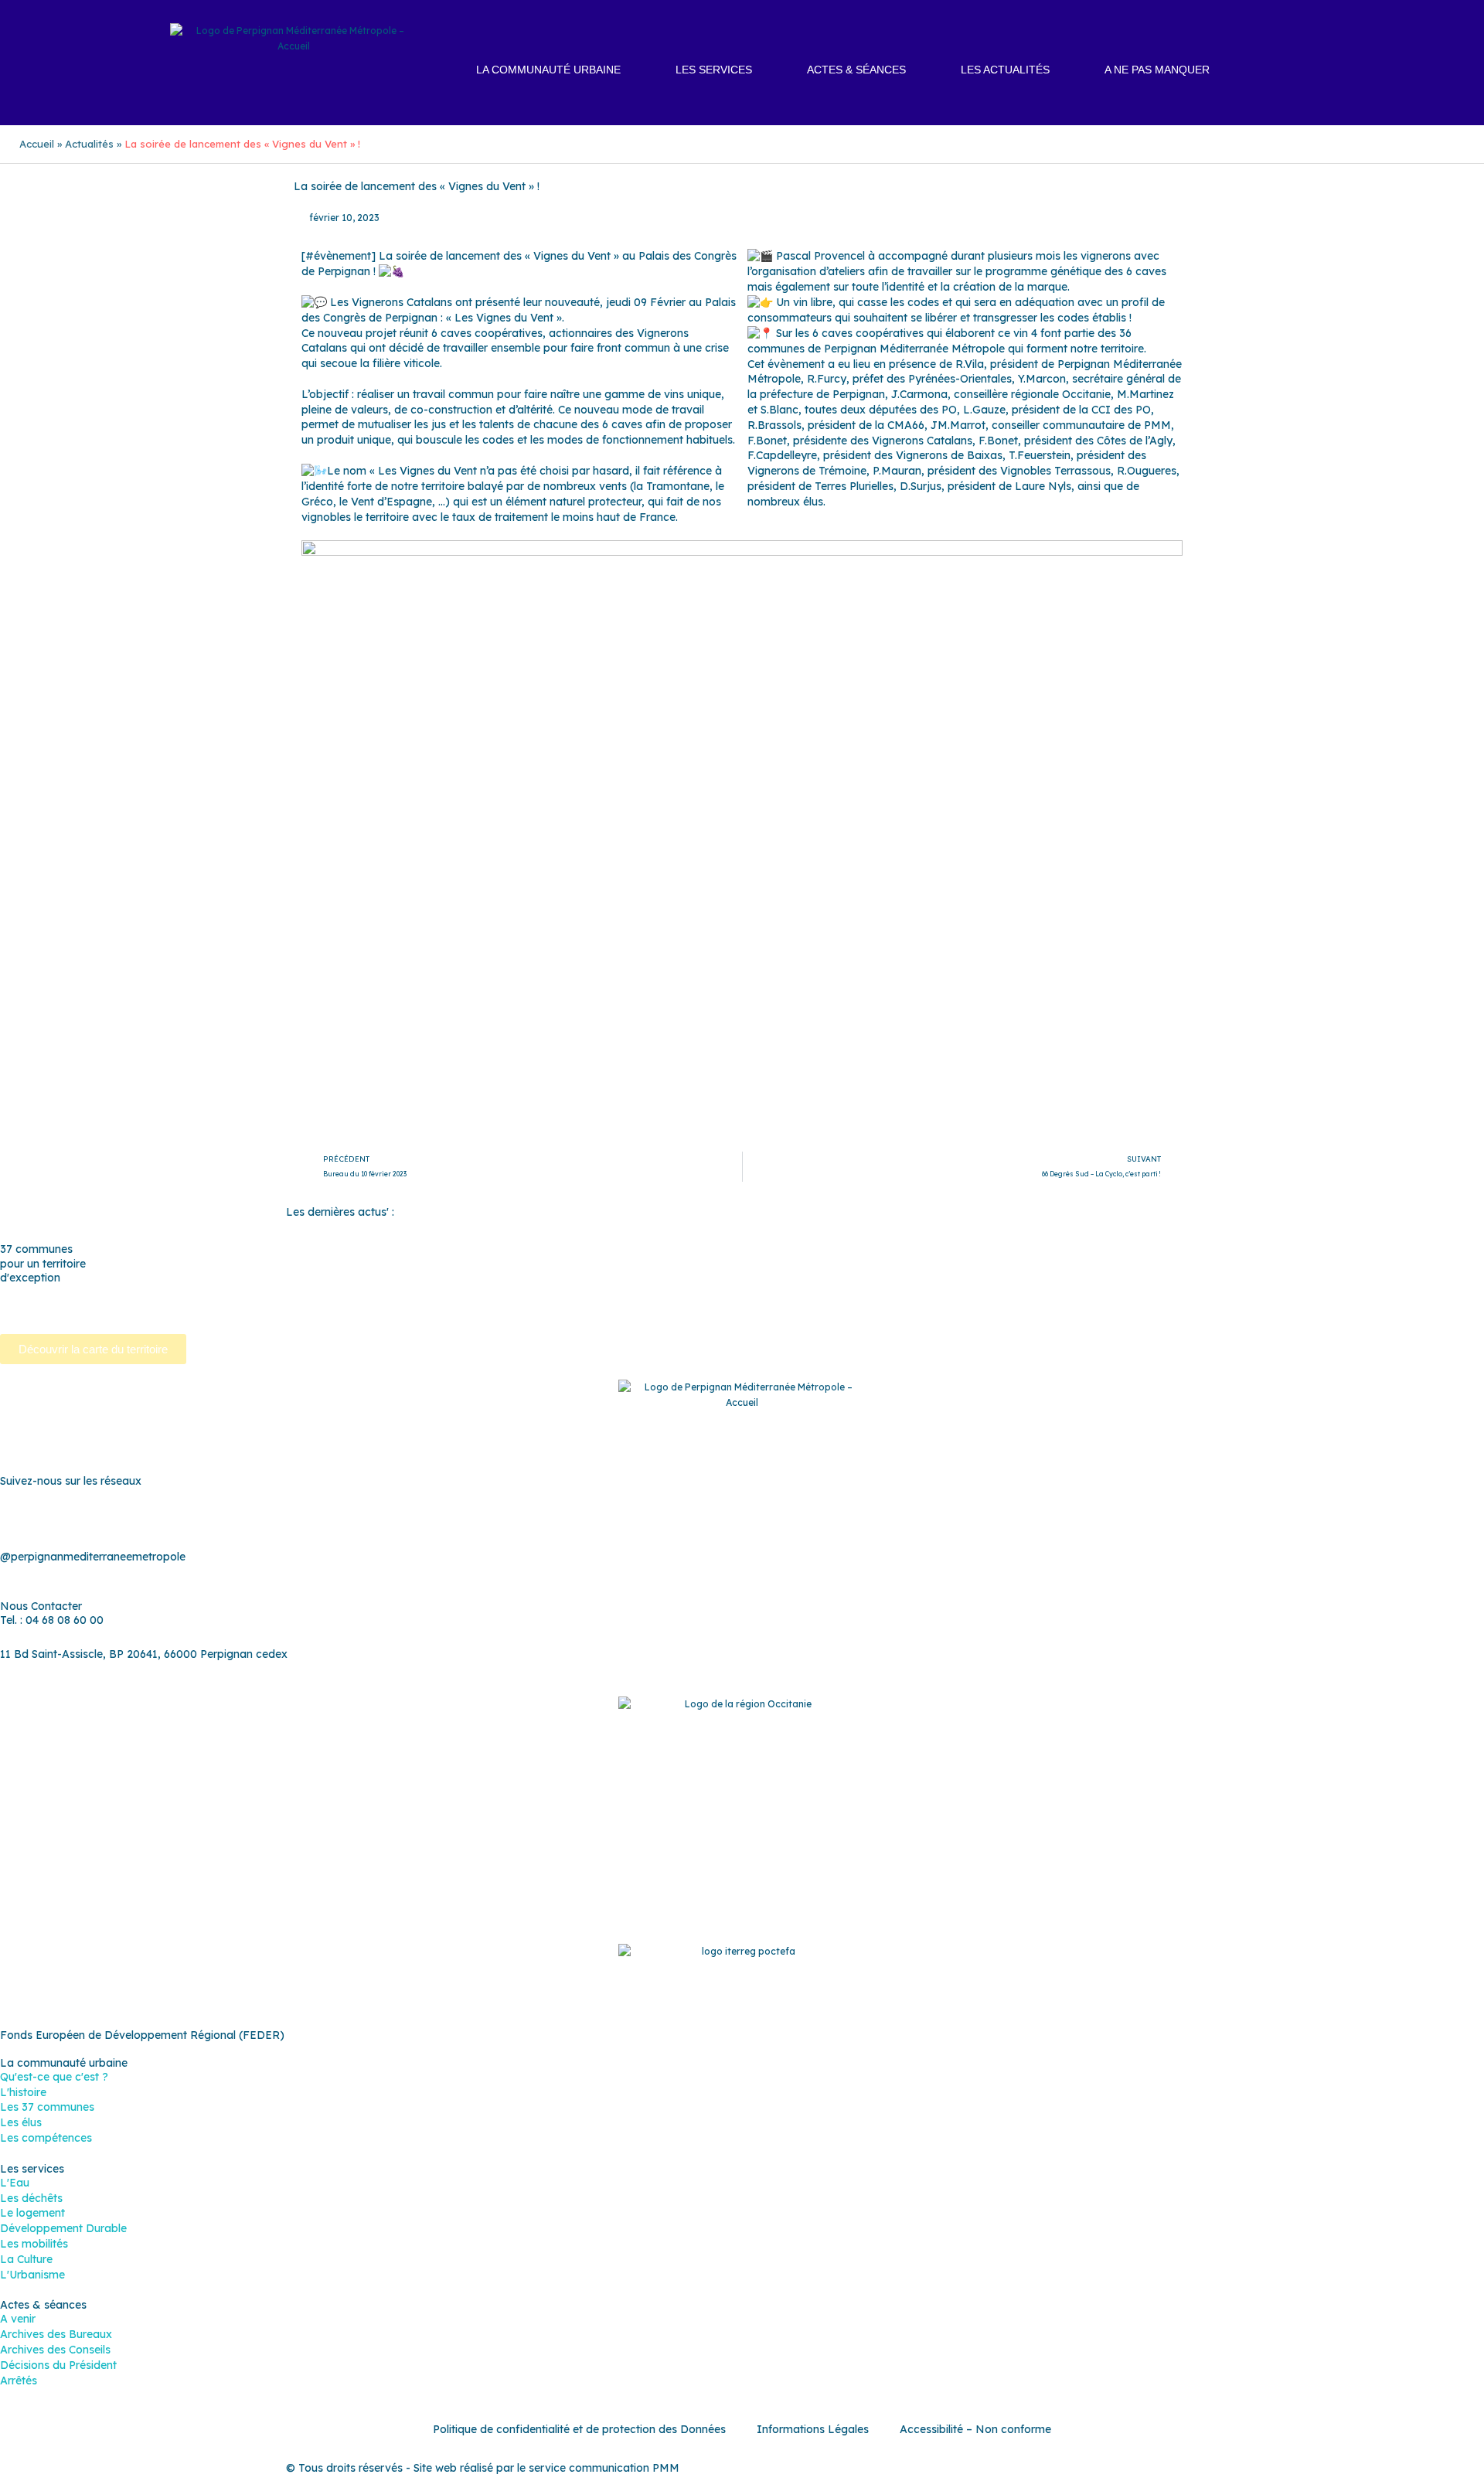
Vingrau (1441, 1307)
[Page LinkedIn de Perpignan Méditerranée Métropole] (781, 1519)
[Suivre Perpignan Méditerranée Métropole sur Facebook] (665, 1519)
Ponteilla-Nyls (36, 1307)
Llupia (987, 1292)
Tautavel (861, 1307)
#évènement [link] (338, 256)
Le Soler (938, 1292)
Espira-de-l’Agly (737, 1292)
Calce (343, 1292)
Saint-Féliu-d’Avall (272, 1307)
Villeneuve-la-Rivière (1356, 1307)
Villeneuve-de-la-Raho (1233, 1307)
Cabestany (172, 1292)
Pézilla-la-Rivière (1341, 1292)
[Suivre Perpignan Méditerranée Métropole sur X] (819, 1519)
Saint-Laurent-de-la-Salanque (501, 1307)
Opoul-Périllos (1107, 1292)
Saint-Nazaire (626, 1307)
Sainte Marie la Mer (724, 1307)
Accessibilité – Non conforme (975, 2429)
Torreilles (922, 1307)
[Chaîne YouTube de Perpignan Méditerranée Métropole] (742, 1519)
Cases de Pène (465, 1292)
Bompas (110, 1292)
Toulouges (984, 1307)
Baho (14, 1292)
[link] (402, 302)
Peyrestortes (1253, 1292)
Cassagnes (543, 1292)
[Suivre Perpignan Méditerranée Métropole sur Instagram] (703, 1519)
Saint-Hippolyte (371, 1307)
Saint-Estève (182, 1307)
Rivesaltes (111, 1307)
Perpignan (1182, 1292)
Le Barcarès (873, 1292)
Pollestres (1421, 1292)
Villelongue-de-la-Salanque (1093, 1307)
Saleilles (806, 1307)
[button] (1314, 71)
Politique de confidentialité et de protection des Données (579, 2429)
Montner (1037, 1292)
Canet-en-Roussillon (264, 1292)
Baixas (58, 1292)
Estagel (810, 1292)
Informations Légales (813, 2429)
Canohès (392, 1292)
